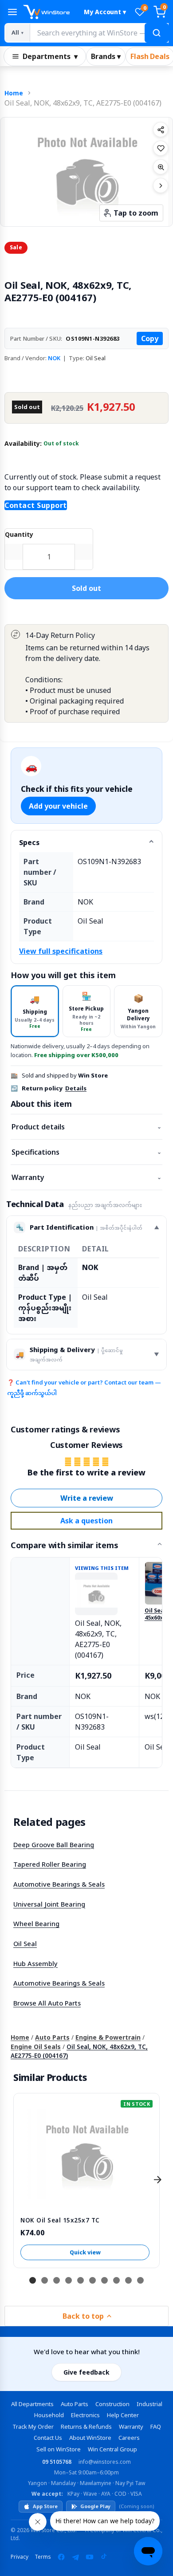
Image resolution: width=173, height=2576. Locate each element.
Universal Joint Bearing (49, 1904)
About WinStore (90, 2438)
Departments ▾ (50, 56)
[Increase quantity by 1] (84, 552)
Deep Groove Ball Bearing (54, 1844)
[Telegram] (75, 2557)
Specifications (86, 1152)
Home (14, 93)
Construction (112, 2404)
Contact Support (36, 505)
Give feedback (86, 2372)
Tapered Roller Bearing (50, 1864)
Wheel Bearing (36, 1923)
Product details (86, 1127)
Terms (43, 2557)
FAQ (156, 2427)
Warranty (86, 1177)
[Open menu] (12, 12)
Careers (129, 2438)
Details (76, 1088)
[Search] (157, 33)
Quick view (85, 2252)
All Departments (32, 2404)
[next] (157, 2179)
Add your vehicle (58, 806)
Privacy (20, 2557)
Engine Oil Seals (36, 2047)
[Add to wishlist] (161, 148)
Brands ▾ (106, 56)
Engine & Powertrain (108, 2037)
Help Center (123, 2415)
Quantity (19, 534)
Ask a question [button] (86, 1521)
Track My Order (33, 2427)
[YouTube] (90, 2557)
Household (49, 2415)
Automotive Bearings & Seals (59, 1884)
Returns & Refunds (86, 2427)
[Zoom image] (161, 167)
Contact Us (48, 2438)
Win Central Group (112, 2449)
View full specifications (61, 951)
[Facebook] (61, 2557)
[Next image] (161, 185)
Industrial (149, 2404)
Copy (150, 338)
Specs (29, 842)
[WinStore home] (49, 12)
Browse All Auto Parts (47, 2003)
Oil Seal (25, 1943)
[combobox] (99, 33)
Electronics (85, 2415)
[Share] (161, 130)
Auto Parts (52, 2037)
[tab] (35, 1011)
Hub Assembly (35, 1963)
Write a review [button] (87, 1498)
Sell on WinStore (59, 2449)
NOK (54, 358)
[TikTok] (104, 2557)
